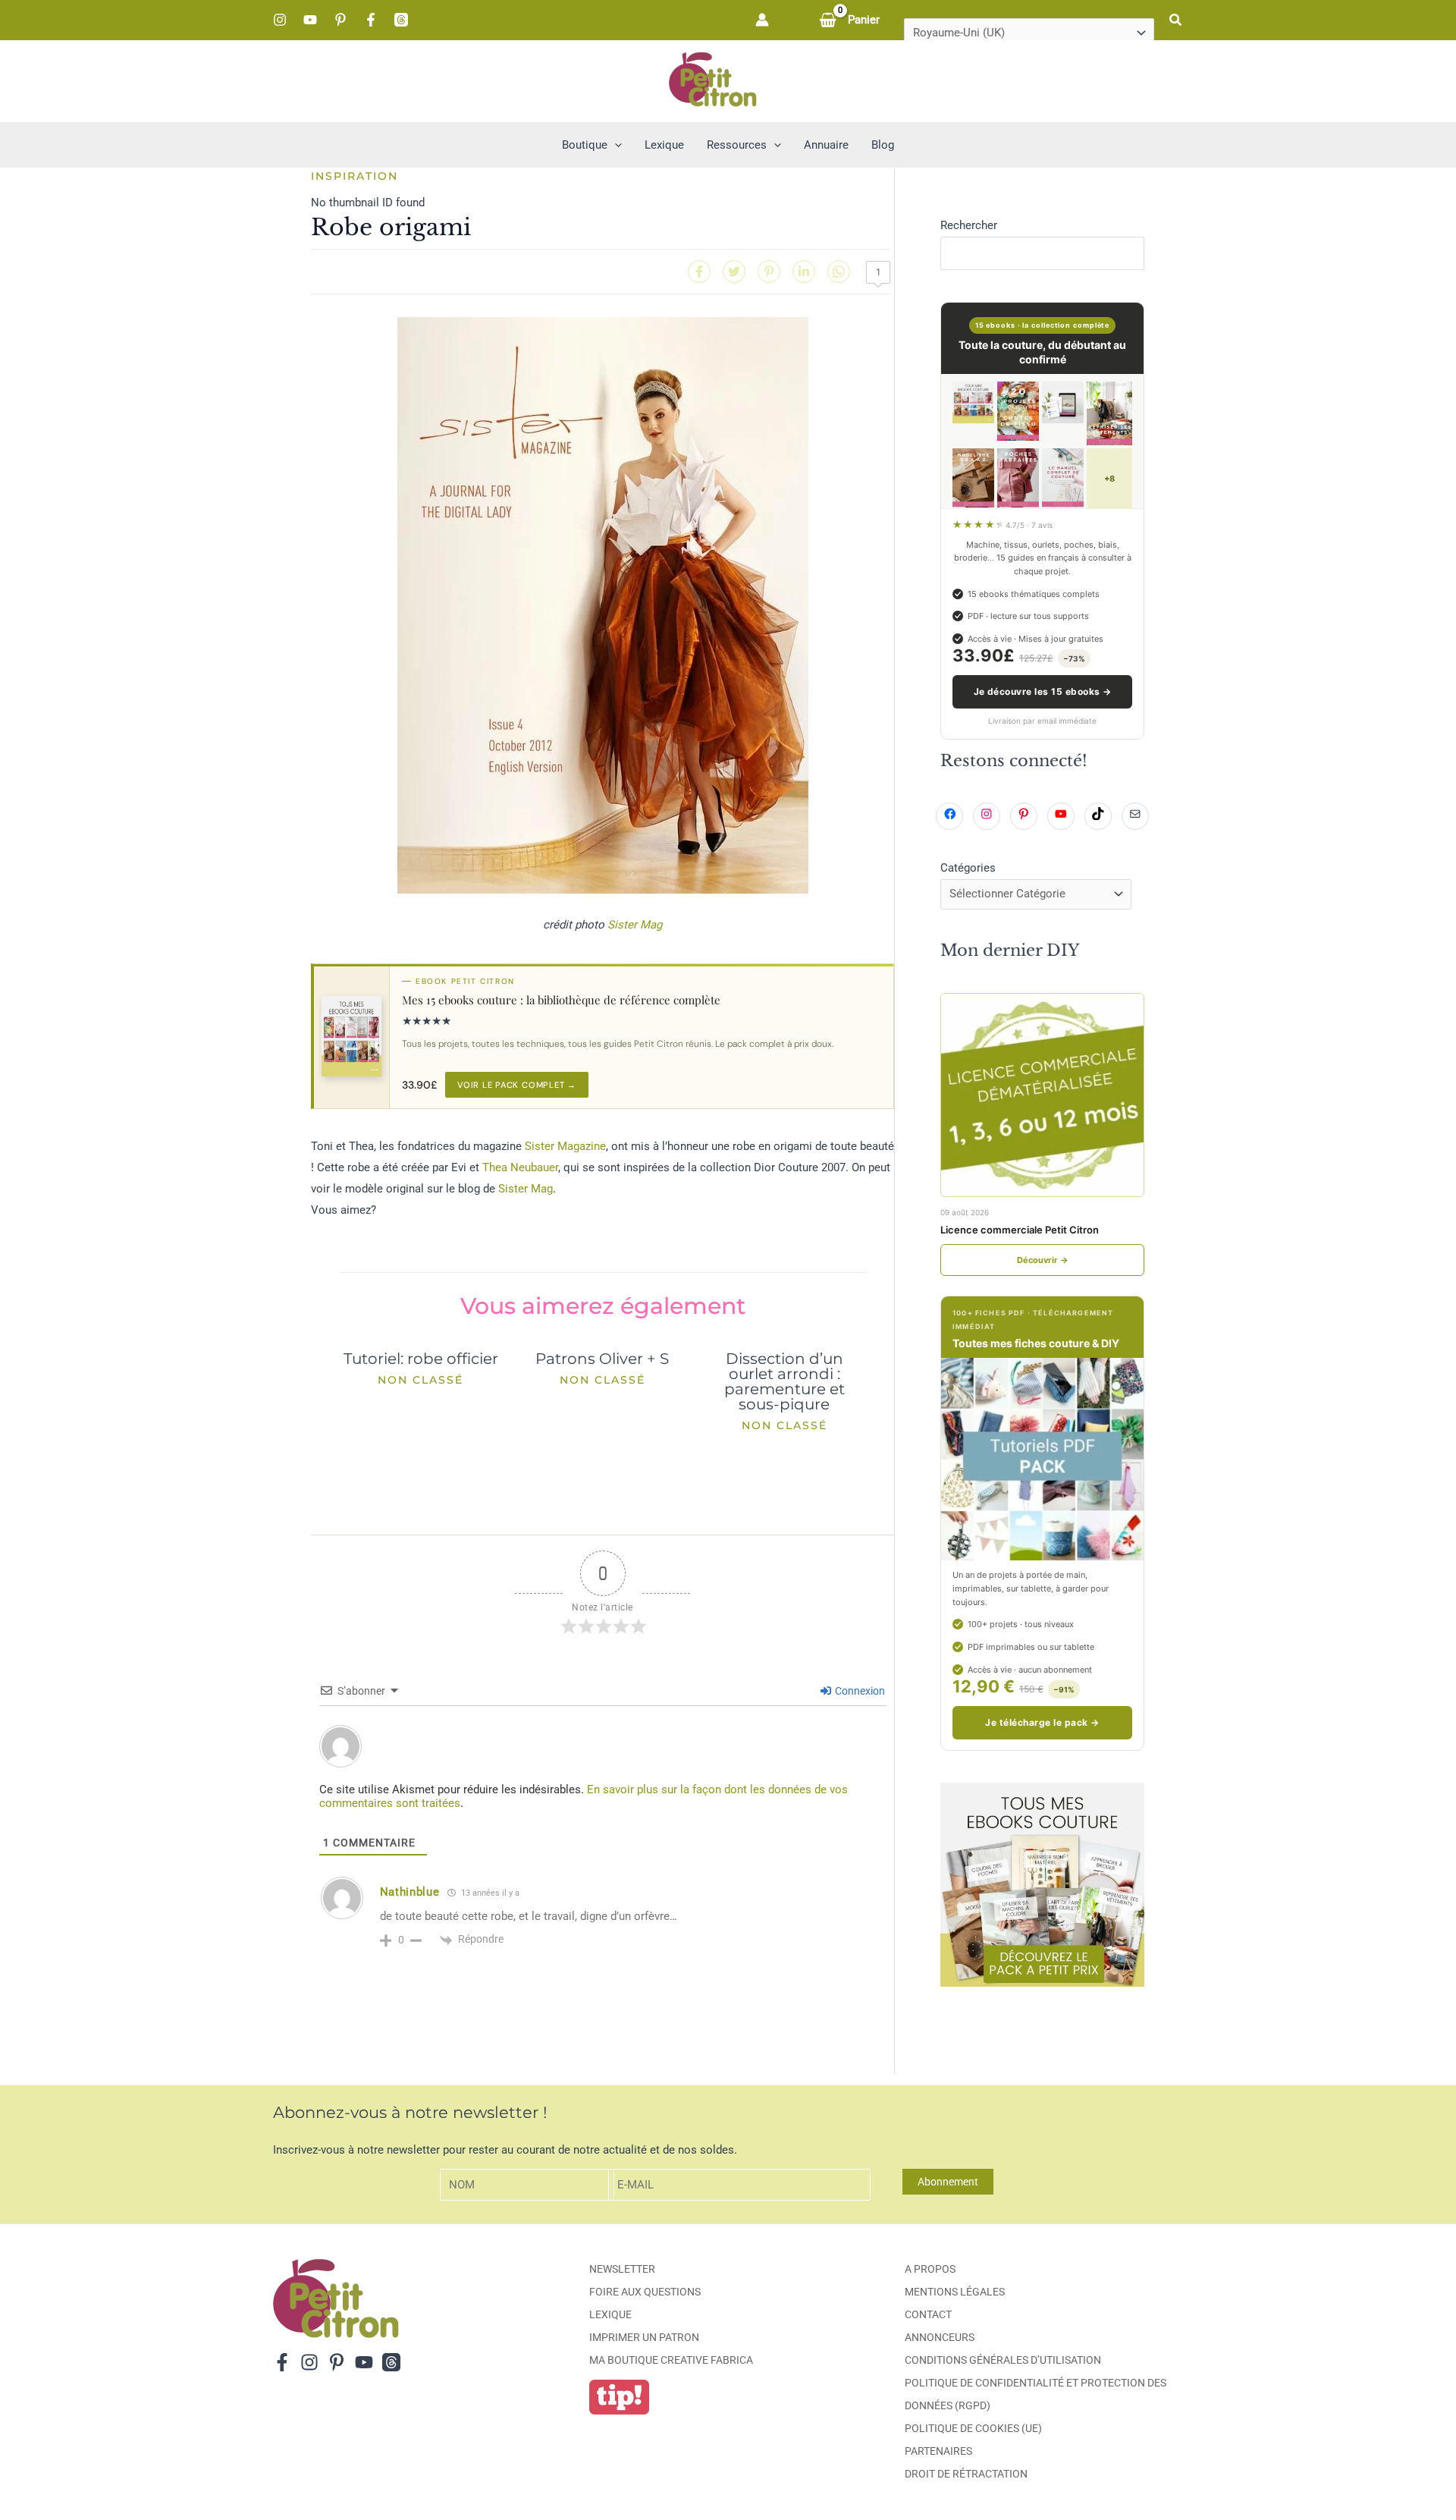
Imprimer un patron (644, 2337)
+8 (1109, 479)
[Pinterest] (340, 20)
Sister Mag (635, 925)
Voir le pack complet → (517, 1085)
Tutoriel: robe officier (421, 1359)
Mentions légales (955, 2292)
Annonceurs (940, 2337)
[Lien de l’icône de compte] (762, 20)
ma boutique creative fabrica (671, 2360)
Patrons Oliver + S (602, 1359)
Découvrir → (1043, 1260)
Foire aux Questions (645, 2292)
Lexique (610, 2314)
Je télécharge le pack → (1042, 1722)
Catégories (968, 868)
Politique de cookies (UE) (973, 2428)
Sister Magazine (565, 1146)
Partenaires (938, 2451)
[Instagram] (280, 20)
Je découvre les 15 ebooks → (1043, 691)
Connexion (859, 1691)
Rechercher (969, 225)
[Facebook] (371, 20)
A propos (930, 2269)
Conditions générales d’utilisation (1003, 2360)
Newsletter (622, 2269)
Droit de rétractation (966, 2474)
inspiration (355, 176)
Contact (928, 2314)
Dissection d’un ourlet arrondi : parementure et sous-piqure (784, 1381)
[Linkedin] (804, 272)
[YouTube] (310, 20)
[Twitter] (734, 272)
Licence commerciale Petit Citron (1020, 1230)
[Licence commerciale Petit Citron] (1042, 1095)
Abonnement (948, 2182)
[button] (1176, 20)
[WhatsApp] (839, 272)
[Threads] (401, 20)
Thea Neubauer (520, 1167)
